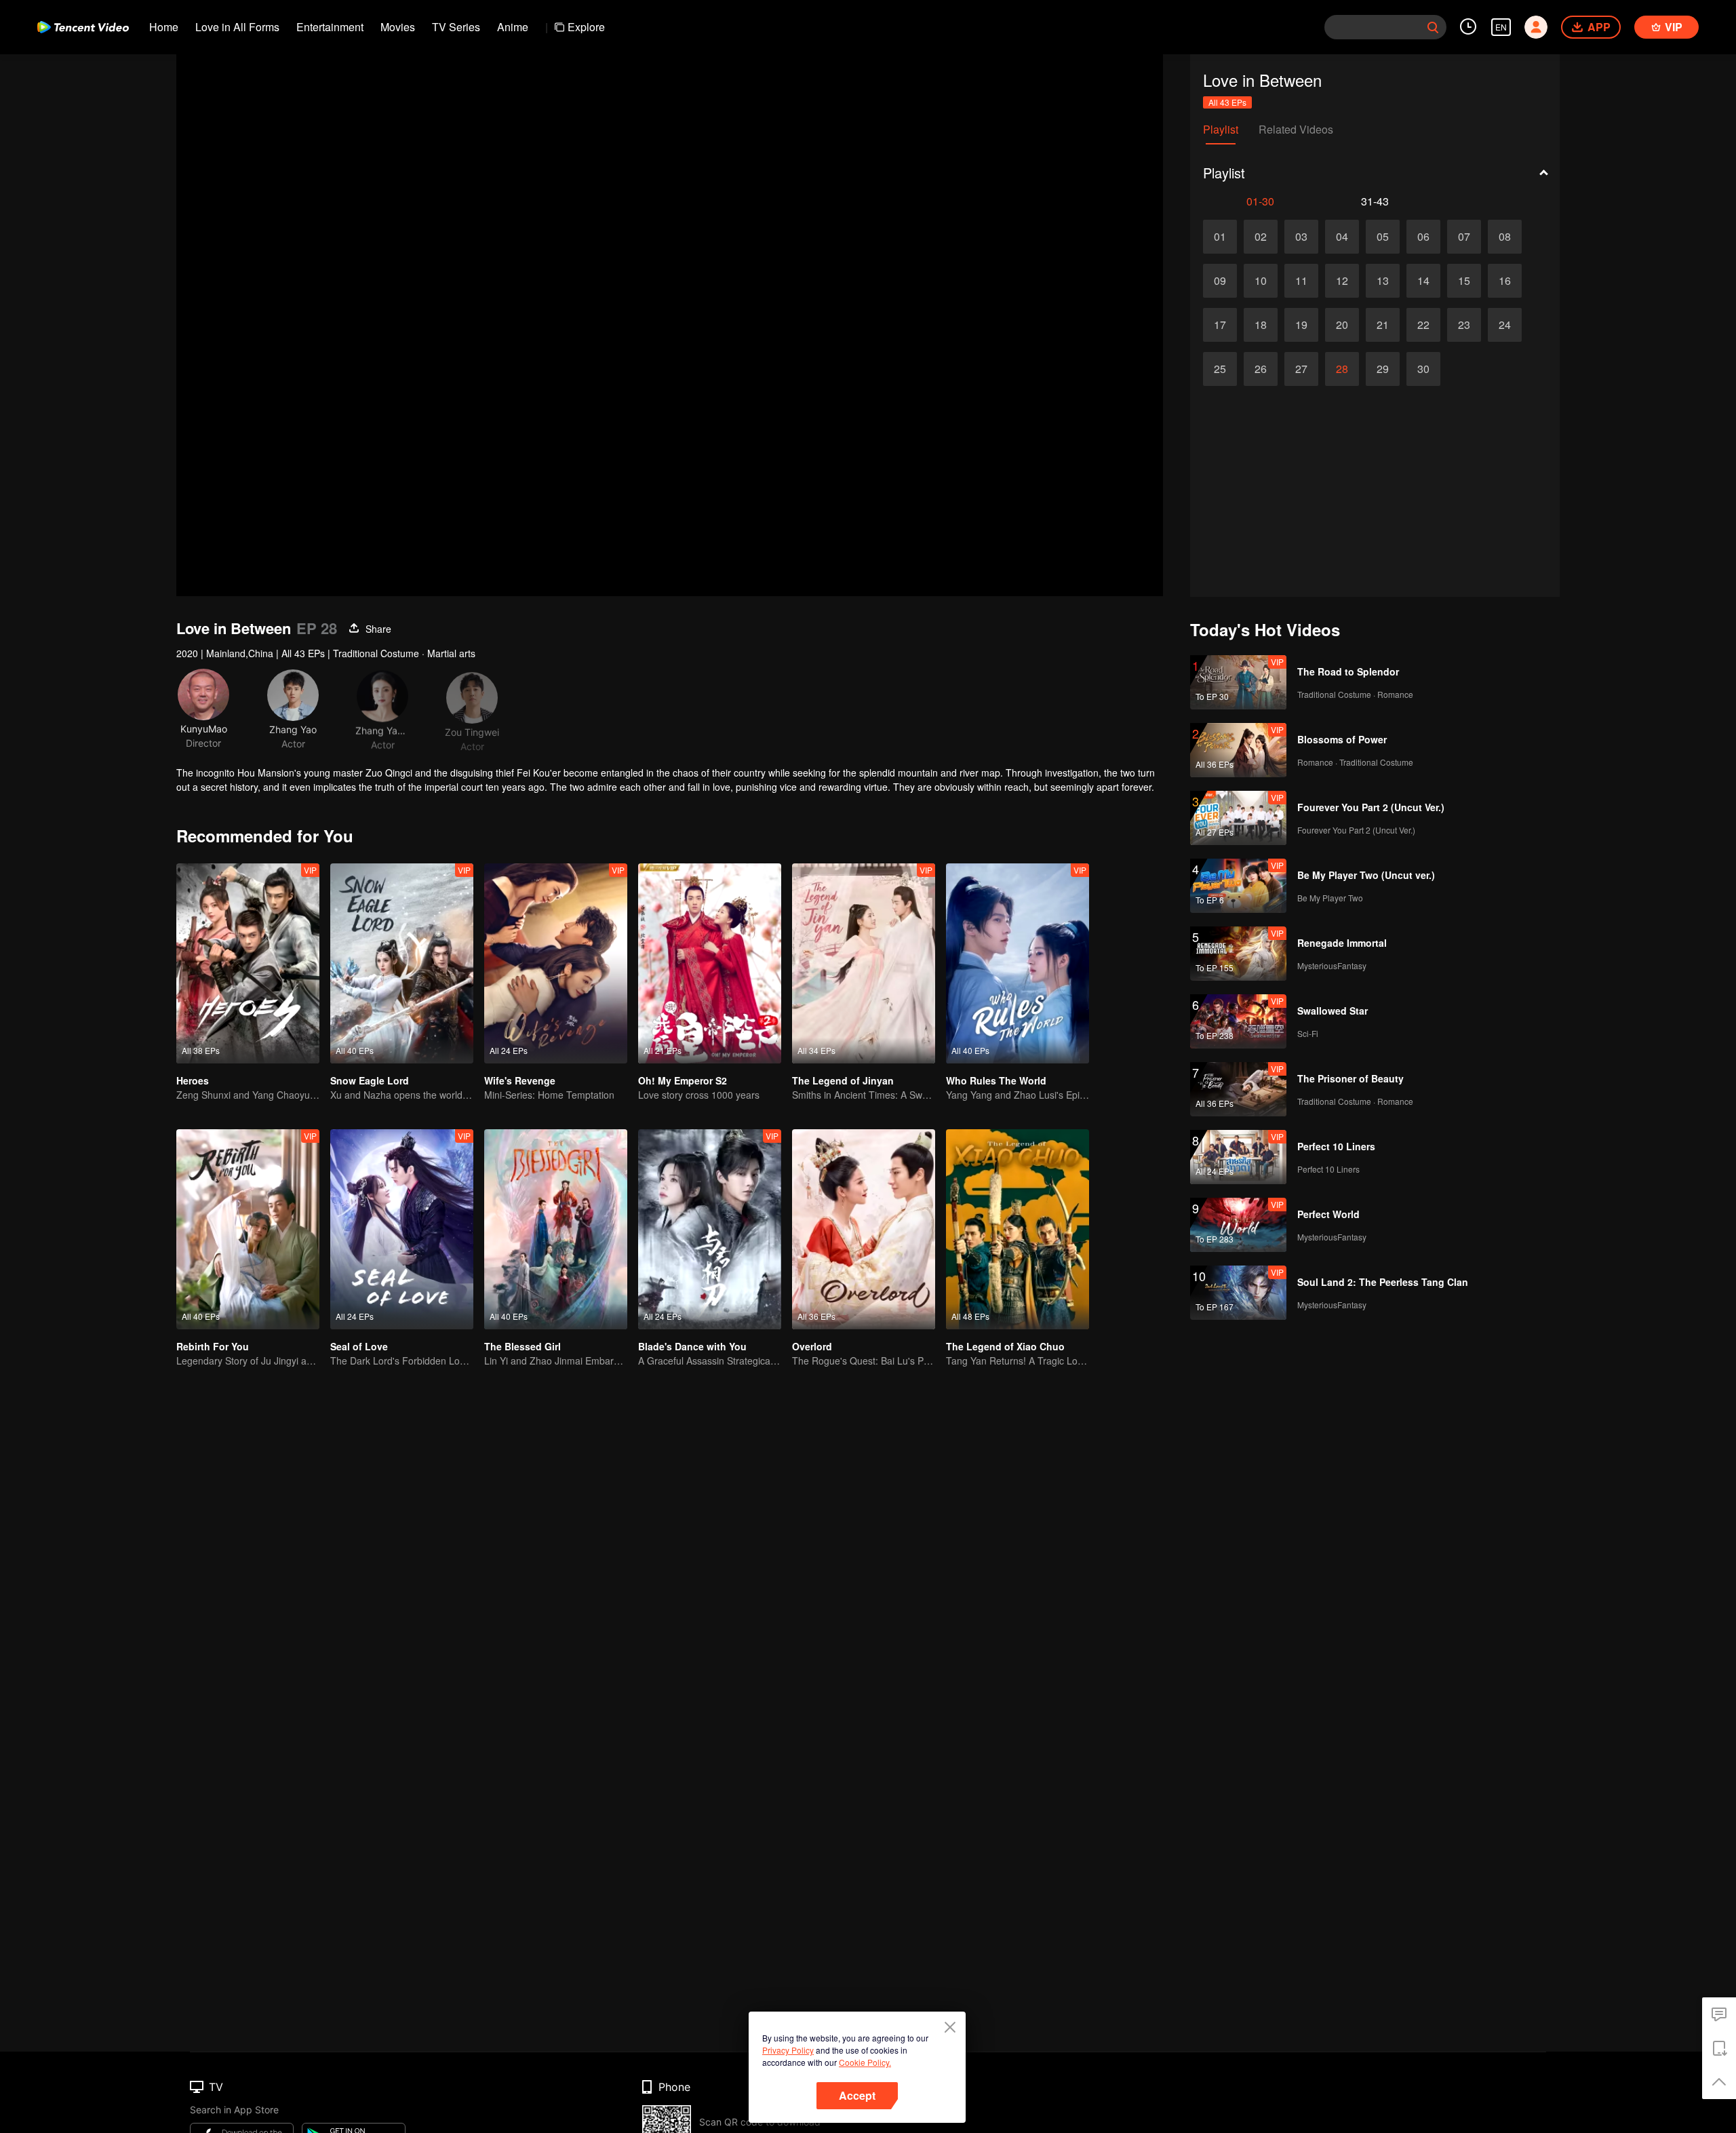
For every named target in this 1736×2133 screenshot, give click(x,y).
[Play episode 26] (1261, 369)
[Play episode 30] (1423, 369)
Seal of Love (359, 1346)
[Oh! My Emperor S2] (710, 963)
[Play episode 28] (1342, 369)
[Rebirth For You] (248, 1229)
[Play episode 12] (1342, 281)
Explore (586, 27)
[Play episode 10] (1261, 281)
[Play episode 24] (1505, 325)
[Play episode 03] (1301, 237)
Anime (513, 27)
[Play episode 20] (1342, 325)
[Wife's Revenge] (556, 963)
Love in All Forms (237, 27)
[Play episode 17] (1220, 325)
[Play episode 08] (1505, 237)
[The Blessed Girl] (556, 1229)
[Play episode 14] (1423, 281)
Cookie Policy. (865, 2062)
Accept (857, 2095)
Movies (398, 27)
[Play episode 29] (1383, 369)
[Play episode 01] (1220, 237)
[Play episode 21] (1383, 325)
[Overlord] (864, 1229)
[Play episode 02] (1261, 237)
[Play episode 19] (1301, 325)
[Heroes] (248, 963)
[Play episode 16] (1505, 281)
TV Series (456, 27)
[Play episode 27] (1301, 369)
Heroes (193, 1080)
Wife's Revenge (520, 1080)
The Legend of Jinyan (843, 1080)
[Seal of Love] (402, 1229)
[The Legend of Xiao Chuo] (1018, 1229)
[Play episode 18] (1261, 325)
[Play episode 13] (1383, 281)
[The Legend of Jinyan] (864, 963)
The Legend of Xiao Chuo (1005, 1346)
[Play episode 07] (1464, 237)
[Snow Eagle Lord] (402, 963)
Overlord (812, 1346)
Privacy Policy (788, 2050)
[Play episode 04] (1342, 237)
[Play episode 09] (1220, 281)
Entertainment (330, 27)
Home (164, 27)
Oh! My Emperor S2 (683, 1080)
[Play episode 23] (1464, 325)
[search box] (1433, 27)
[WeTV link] (83, 27)
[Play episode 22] (1423, 325)
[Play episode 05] (1383, 237)
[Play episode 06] (1423, 237)
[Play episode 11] (1301, 281)
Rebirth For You (213, 1346)
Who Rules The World (996, 1080)
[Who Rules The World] (1018, 963)
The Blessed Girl (522, 1346)
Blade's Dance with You (692, 1346)
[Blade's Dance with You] (710, 1229)
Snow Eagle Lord (370, 1080)
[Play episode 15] (1464, 281)
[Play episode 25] (1220, 369)
